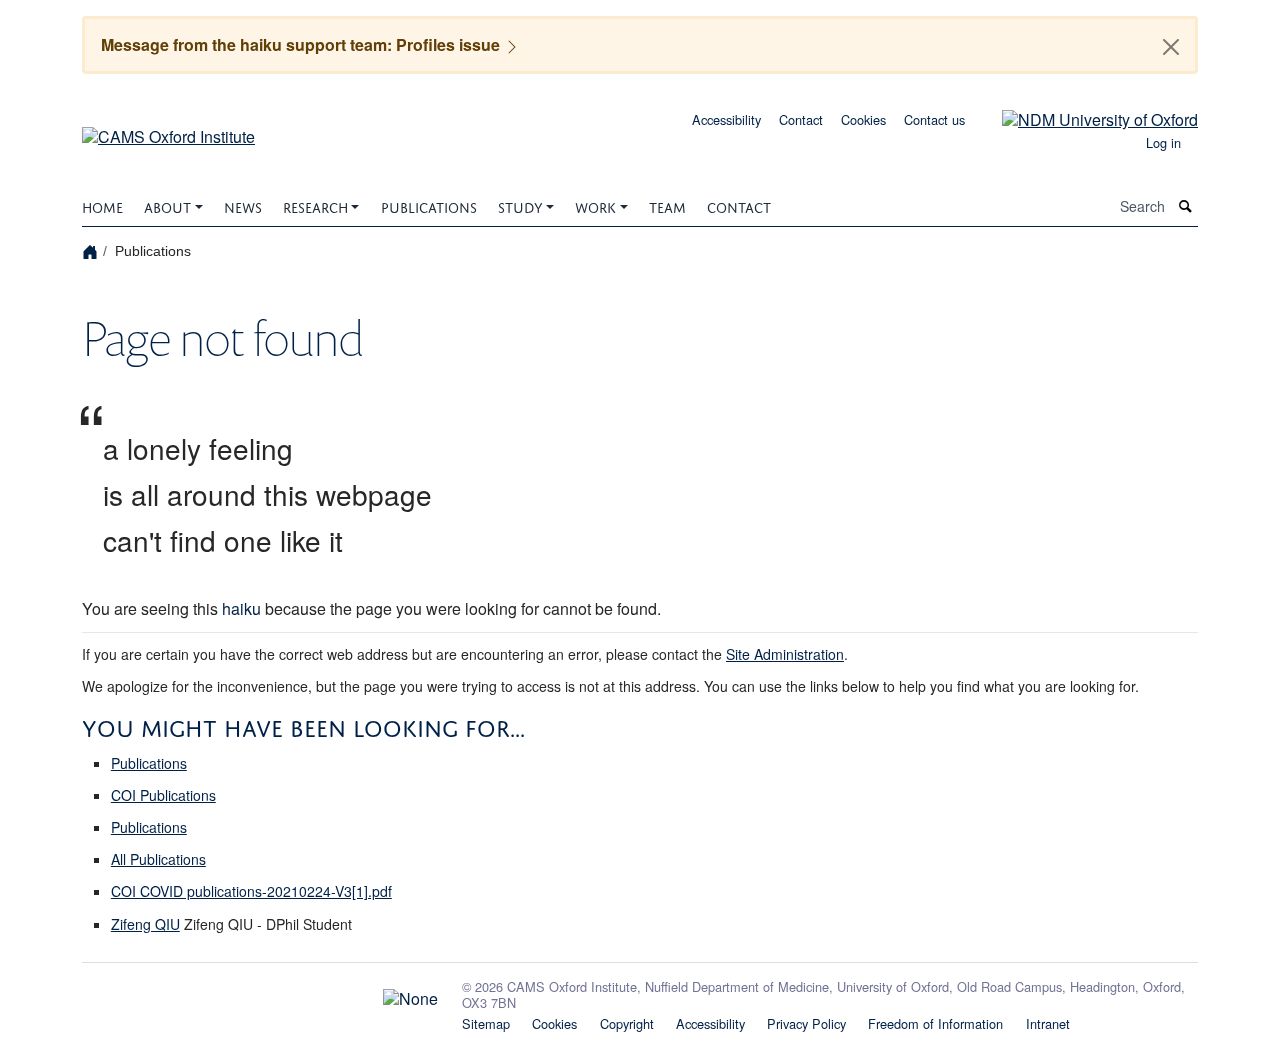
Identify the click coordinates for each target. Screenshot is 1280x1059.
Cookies (863, 119)
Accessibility (726, 119)
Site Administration (785, 654)
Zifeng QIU (145, 924)
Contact (801, 119)
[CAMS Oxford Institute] (168, 129)
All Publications (158, 859)
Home (102, 205)
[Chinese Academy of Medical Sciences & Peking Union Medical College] (260, 994)
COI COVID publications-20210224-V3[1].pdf (251, 891)
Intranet (1048, 1023)
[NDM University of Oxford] (1085, 117)
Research (315, 205)
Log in (1163, 142)
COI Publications (163, 795)
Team (667, 205)
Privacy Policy (806, 1023)
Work (595, 205)
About (167, 205)
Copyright (627, 1023)
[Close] (1171, 47)
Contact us (934, 119)
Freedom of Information (935, 1023)
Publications (429, 205)
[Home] (92, 250)
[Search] (1186, 206)
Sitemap (486, 1023)
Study (520, 205)
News (243, 205)
